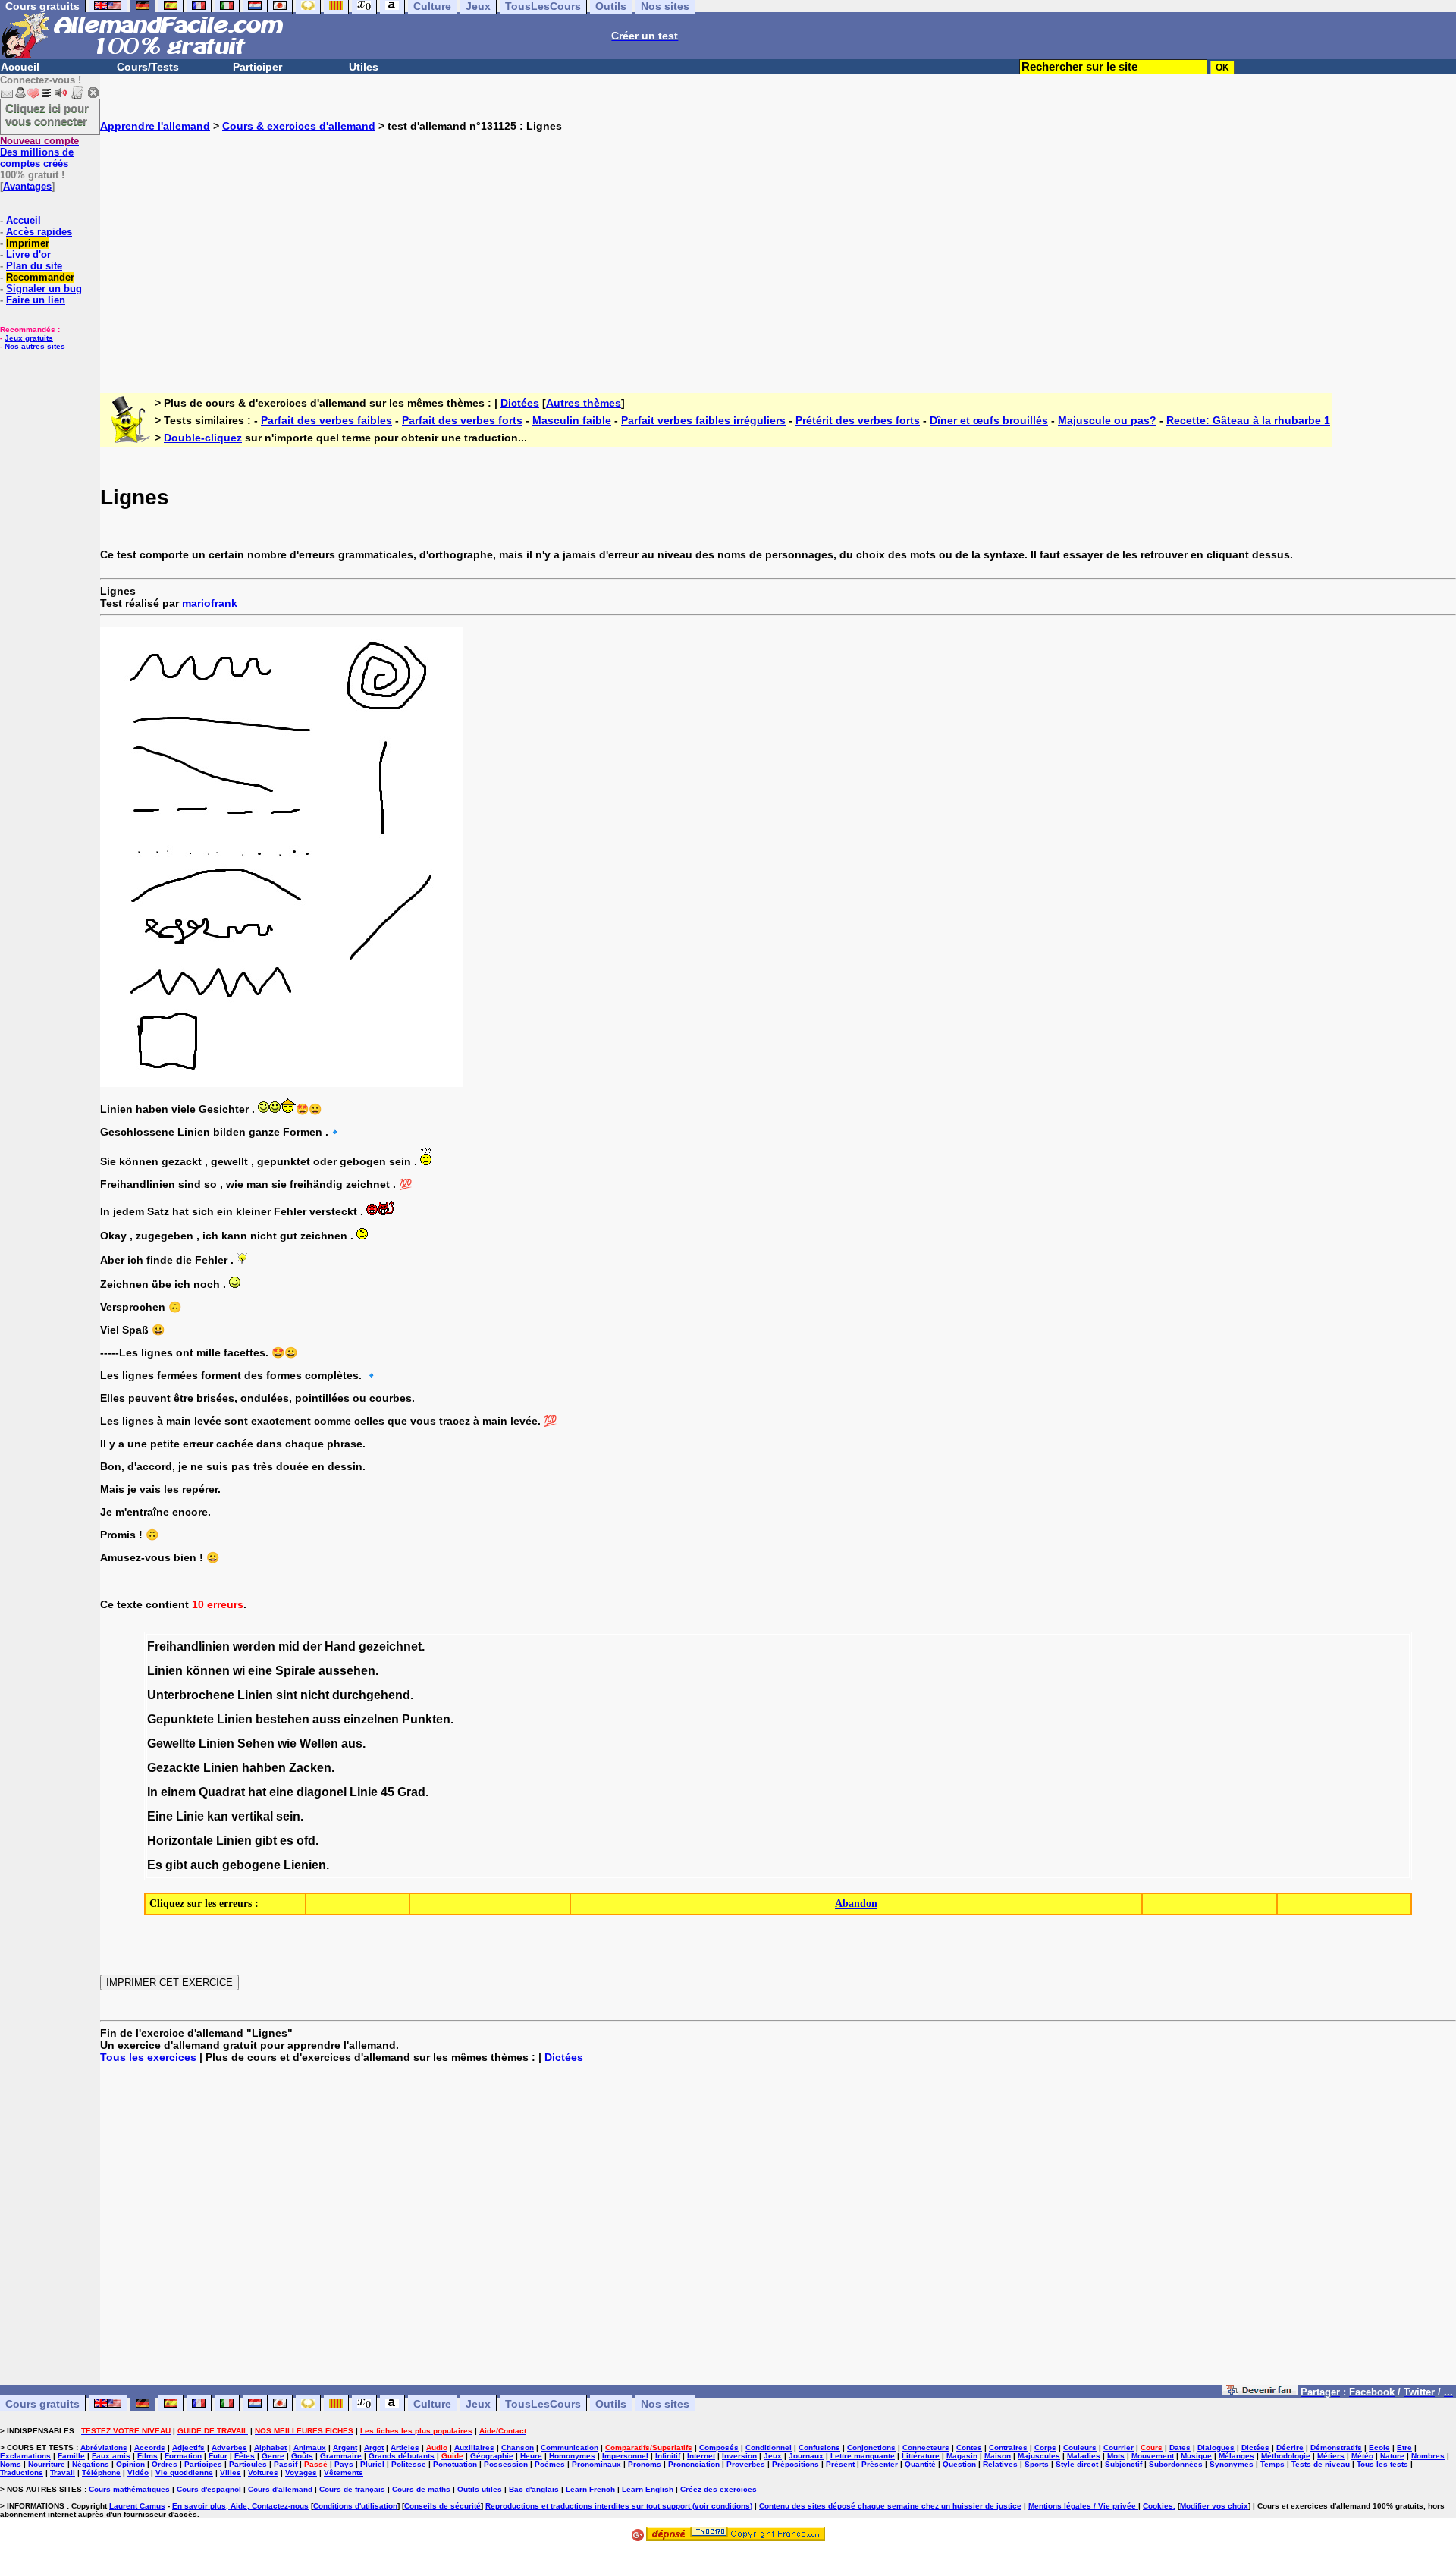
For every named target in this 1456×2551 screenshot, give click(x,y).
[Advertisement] (778, 250)
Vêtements (344, 2472)
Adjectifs (188, 2447)
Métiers (1331, 2456)
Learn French (590, 2489)
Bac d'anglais (534, 2489)
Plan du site (34, 266)
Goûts (302, 2456)
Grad (411, 1792)
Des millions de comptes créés (39, 152)
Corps (1045, 2447)
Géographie (492, 2456)
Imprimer (28, 243)
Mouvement (1153, 2456)
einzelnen (371, 1719)
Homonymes (572, 2456)
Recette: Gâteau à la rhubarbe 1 (1248, 420)
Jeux (478, 2404)
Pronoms (645, 2464)
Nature (1392, 2456)
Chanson (518, 2447)
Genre (273, 2456)
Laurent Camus (137, 2506)
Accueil (20, 67)
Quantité (920, 2464)
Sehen (256, 1744)
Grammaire (341, 2456)
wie (287, 1744)
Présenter (880, 2464)
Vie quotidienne (184, 2472)
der (312, 1646)
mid (289, 1646)
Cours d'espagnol (209, 2489)
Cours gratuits (42, 2404)
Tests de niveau (1321, 2464)
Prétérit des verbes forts (858, 420)
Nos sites (665, 2404)
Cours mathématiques (129, 2489)
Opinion (130, 2464)
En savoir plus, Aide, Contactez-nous (240, 2506)
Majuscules (1039, 2456)
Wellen (319, 1744)
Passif (286, 2464)
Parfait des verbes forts (462, 420)
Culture (432, 2404)
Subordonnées (1176, 2464)
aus (352, 1744)
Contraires (1008, 2447)
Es (155, 1865)
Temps (1272, 2464)
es (287, 1841)
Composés (719, 2447)
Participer (257, 67)
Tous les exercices (148, 2057)
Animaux (310, 2447)
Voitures (263, 2472)
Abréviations (104, 2447)
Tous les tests (1382, 2464)
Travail (63, 2472)
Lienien (305, 1865)
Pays (344, 2464)
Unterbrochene (191, 1695)
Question (959, 2464)
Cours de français (352, 2489)
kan (218, 1816)
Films (147, 2456)
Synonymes (1232, 2464)
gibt (266, 1841)
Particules (248, 2464)
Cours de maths (421, 2489)
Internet (701, 2456)
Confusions (819, 2447)
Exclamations (25, 2456)
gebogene (251, 1865)
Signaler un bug (44, 289)
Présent (840, 2464)
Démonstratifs (1336, 2447)
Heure (531, 2456)
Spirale (295, 1671)
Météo (1362, 2456)
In (152, 1792)
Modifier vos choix (1214, 2506)
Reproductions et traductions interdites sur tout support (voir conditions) (619, 2506)
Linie (364, 1792)
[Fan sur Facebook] (1260, 2392)
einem (178, 1792)
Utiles (364, 67)
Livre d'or (28, 254)
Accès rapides (39, 232)
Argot (374, 2447)
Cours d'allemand (280, 2489)
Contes (969, 2447)
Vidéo (138, 2472)
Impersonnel (625, 2456)
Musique (1196, 2456)
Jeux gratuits (29, 338)
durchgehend (371, 1695)
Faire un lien (36, 300)
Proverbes (746, 2464)
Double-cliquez (203, 438)
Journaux (806, 2456)
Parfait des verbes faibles (326, 420)
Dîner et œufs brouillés (989, 420)
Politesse (409, 2464)
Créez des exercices (719, 2489)
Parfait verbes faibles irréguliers (703, 420)
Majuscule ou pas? (1107, 420)
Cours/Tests (148, 67)
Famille (71, 2456)
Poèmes (550, 2464)
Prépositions (795, 2464)
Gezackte (174, 1768)
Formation (183, 2456)
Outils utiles (480, 2489)
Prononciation (694, 2464)
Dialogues (1216, 2447)
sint (287, 1695)
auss (326, 1719)
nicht (315, 1695)
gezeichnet (390, 1646)
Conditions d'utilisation (355, 2506)
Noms (11, 2464)
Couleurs (1080, 2447)
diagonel (322, 1792)
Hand (340, 1646)
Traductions (22, 2472)
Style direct (1077, 2464)
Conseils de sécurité (442, 2506)
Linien (165, 1671)
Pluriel (372, 2464)
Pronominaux (596, 2464)
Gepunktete (180, 1719)
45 (388, 1792)
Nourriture (47, 2464)
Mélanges (1236, 2456)
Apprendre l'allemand (155, 126)
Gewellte (171, 1744)
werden (254, 1646)
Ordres (165, 2464)
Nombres (1428, 2456)
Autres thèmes (584, 403)
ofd (306, 1841)
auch (205, 1865)
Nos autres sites (35, 346)
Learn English (648, 2489)
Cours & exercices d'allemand (299, 126)
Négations (91, 2464)
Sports (1037, 2464)
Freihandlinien (188, 1646)
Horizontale (180, 1841)
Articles (405, 2447)
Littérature (921, 2456)
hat (257, 1792)
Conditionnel (769, 2447)
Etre (1404, 2447)
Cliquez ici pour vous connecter (47, 115)
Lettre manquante (863, 2456)
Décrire (1290, 2447)
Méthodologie (1286, 2456)
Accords (150, 2447)
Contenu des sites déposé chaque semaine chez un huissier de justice (890, 2506)
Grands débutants (402, 2456)
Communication (570, 2447)
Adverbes (229, 2447)
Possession (506, 2464)
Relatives (1000, 2464)
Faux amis (111, 2456)
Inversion (739, 2456)
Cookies (1158, 2506)
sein (288, 1816)
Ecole (1379, 2447)
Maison (998, 2456)
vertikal (252, 1816)
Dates (1180, 2447)
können (208, 1671)
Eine (160, 1816)
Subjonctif (1123, 2464)
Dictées (520, 403)
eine (260, 1671)
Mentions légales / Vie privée (1083, 2506)
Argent (345, 2447)
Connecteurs (926, 2447)
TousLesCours (543, 2404)
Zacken (310, 1768)
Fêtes (245, 2456)
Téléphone (101, 2472)
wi (239, 1671)
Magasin (962, 2456)
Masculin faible (572, 420)
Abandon (856, 1904)
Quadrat (222, 1792)
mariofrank (210, 603)
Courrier (1119, 2447)
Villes (231, 2472)
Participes (203, 2464)
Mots (1116, 2456)
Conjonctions (871, 2447)
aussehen (347, 1671)
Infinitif (668, 2456)
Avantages (27, 186)
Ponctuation (455, 2464)
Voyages (301, 2472)
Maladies (1084, 2456)
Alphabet (270, 2447)
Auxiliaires (474, 2447)
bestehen (282, 1719)
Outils (611, 2404)
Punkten (426, 1719)
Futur (218, 2456)
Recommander (40, 277)
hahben (264, 1768)
